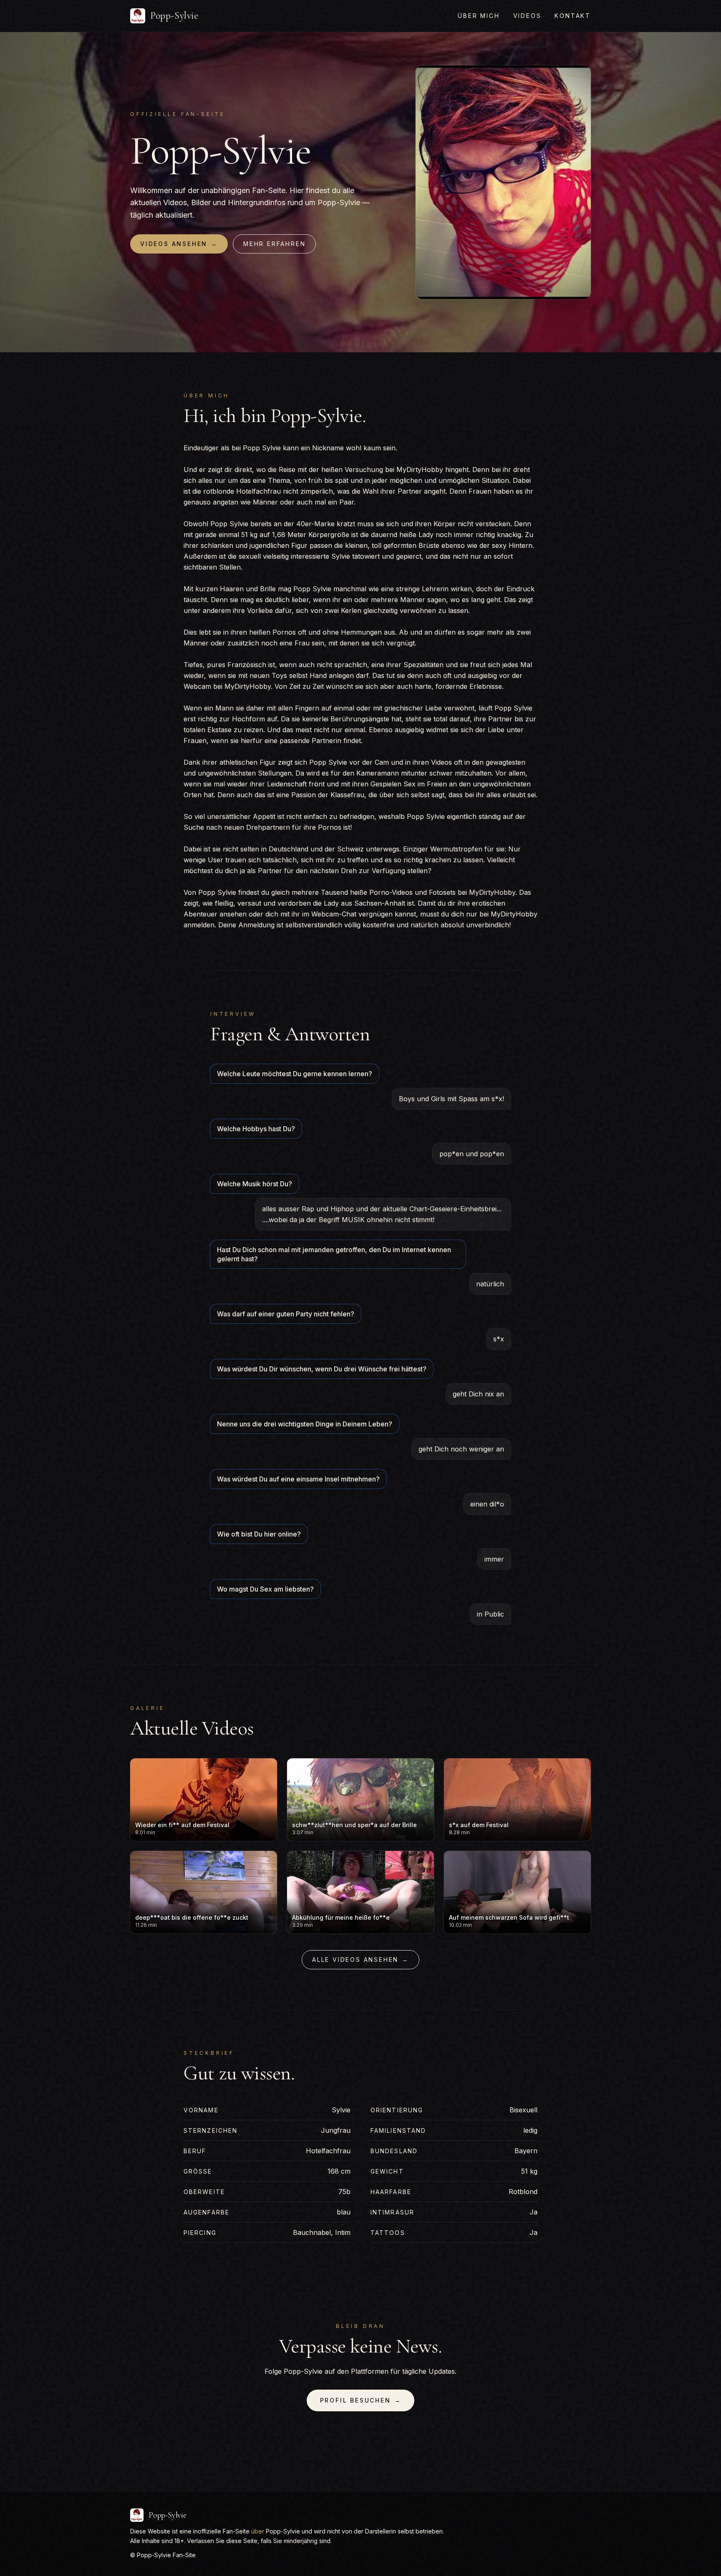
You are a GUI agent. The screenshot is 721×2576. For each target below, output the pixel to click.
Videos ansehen (179, 244)
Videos (527, 16)
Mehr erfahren (274, 244)
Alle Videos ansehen (360, 1960)
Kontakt (573, 16)
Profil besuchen (361, 2400)
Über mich (479, 16)
